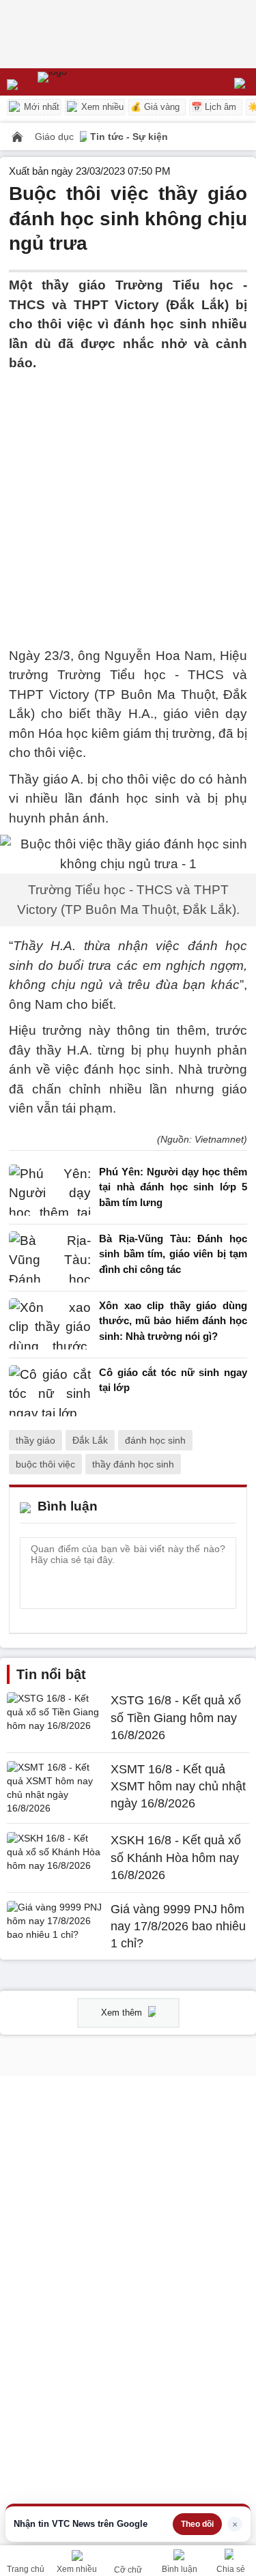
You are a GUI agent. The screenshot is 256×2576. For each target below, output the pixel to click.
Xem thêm (123, 2013)
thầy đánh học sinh (133, 1464)
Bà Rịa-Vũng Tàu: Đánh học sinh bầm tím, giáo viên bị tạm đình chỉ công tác (173, 1254)
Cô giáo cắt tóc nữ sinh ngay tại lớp (173, 1380)
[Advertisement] (128, 501)
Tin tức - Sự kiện (129, 137)
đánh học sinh (155, 1440)
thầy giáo (35, 1440)
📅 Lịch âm (214, 107)
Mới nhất (40, 107)
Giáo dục (56, 137)
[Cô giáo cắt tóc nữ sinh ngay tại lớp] (50, 1391)
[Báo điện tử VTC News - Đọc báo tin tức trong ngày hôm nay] (84, 82)
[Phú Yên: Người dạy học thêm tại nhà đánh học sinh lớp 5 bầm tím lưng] (50, 1191)
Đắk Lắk (90, 1440)
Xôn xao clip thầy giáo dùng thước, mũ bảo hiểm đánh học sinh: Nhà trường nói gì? (173, 1321)
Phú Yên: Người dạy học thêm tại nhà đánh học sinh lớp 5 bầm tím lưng (173, 1187)
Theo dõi (197, 2524)
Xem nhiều (101, 107)
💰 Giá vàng (155, 107)
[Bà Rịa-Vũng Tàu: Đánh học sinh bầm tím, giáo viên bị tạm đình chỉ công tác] (50, 1258)
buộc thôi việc (45, 1464)
